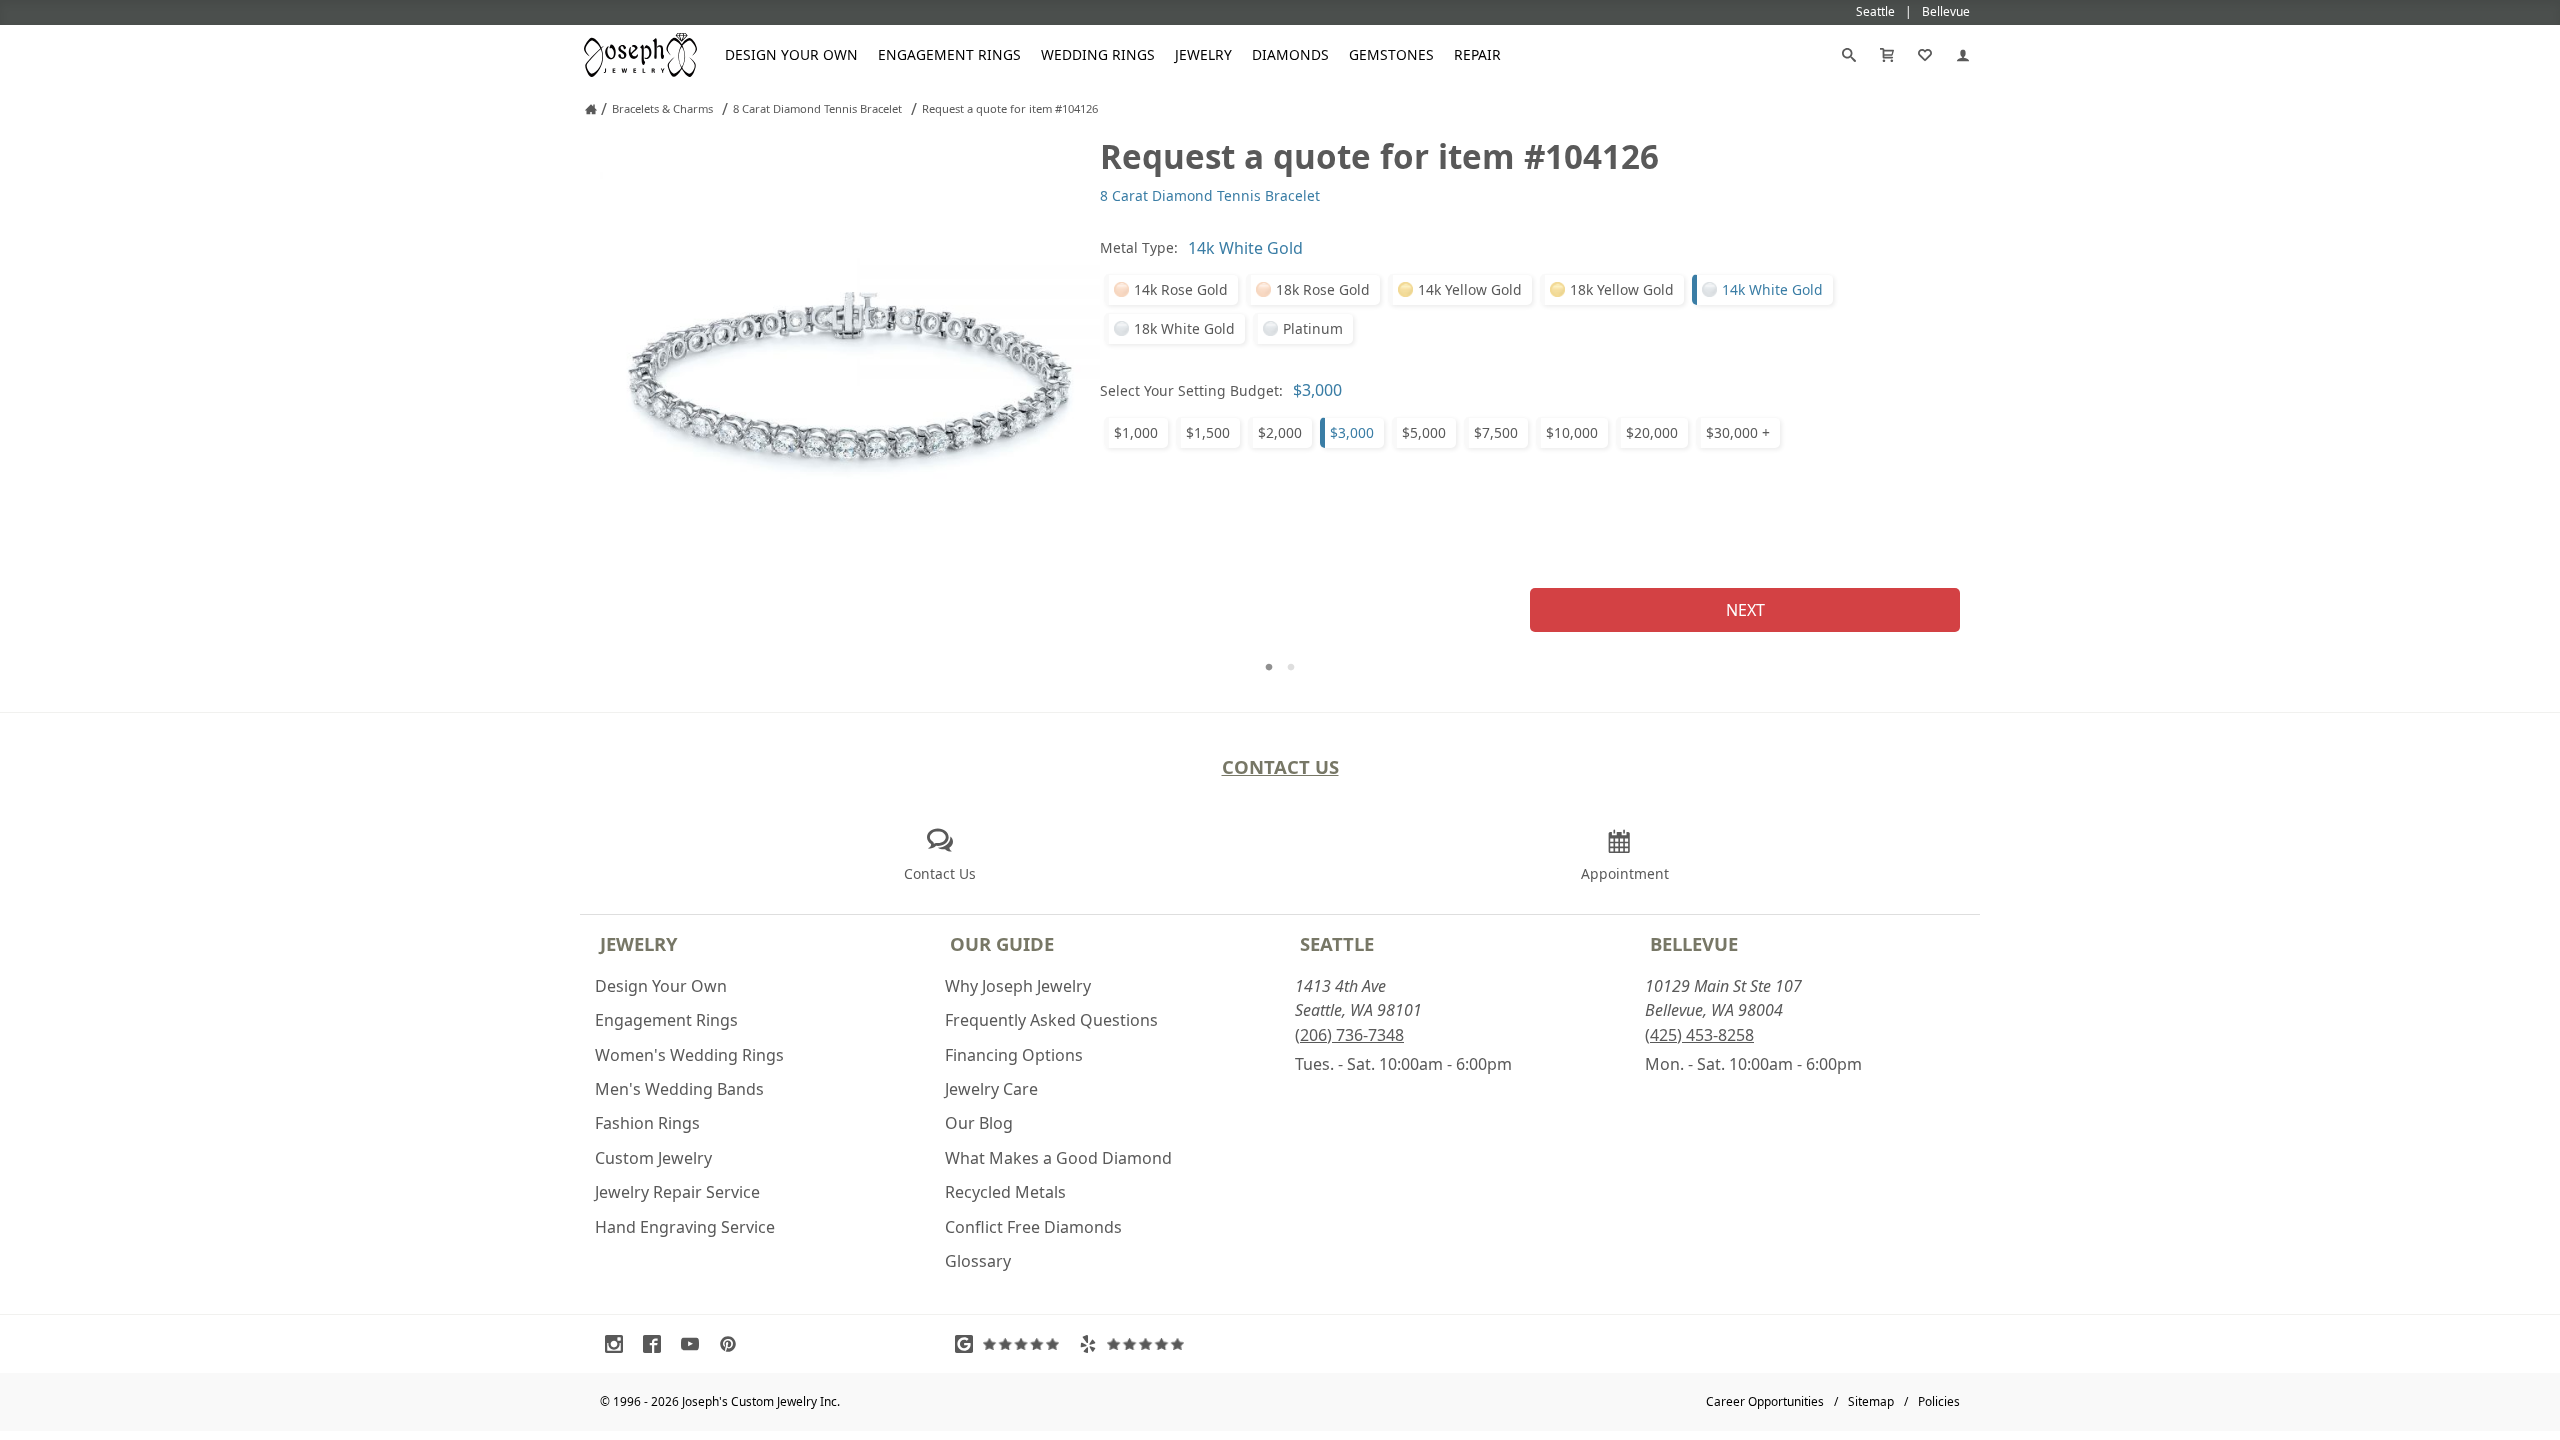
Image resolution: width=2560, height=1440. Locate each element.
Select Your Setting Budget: (1191, 390)
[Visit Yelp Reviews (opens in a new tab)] (1136, 1344)
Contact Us (1280, 766)
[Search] (1849, 55)
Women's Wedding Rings (689, 1055)
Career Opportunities (1765, 1401)
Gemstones (1391, 54)
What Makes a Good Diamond (1058, 1158)
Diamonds (1290, 54)
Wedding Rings (1098, 54)
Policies (1939, 1401)
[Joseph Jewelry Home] (591, 109)
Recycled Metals (1005, 1192)
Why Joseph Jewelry (1018, 986)
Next (1745, 610)
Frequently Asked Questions (1051, 1020)
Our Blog (979, 1123)
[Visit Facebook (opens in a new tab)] (657, 1344)
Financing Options (1014, 1055)
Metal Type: (1139, 247)
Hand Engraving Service (685, 1227)
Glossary (978, 1261)
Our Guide (1002, 943)
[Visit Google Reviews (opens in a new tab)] (1012, 1344)
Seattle (1337, 943)
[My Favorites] (1925, 55)
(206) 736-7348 (1349, 1035)
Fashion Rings (647, 1123)
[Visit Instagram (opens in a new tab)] (619, 1344)
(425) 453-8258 (1699, 1035)
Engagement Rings (949, 54)
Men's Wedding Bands (679, 1089)
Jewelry (1203, 54)
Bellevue (1694, 943)
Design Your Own (791, 54)
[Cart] (1887, 55)
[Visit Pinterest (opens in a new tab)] (733, 1344)
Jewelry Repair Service (677, 1192)
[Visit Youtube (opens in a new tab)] (695, 1344)
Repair (1477, 54)
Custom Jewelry (653, 1158)
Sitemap (1871, 1401)
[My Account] (1963, 55)
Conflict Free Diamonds (1033, 1227)
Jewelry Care (991, 1089)
